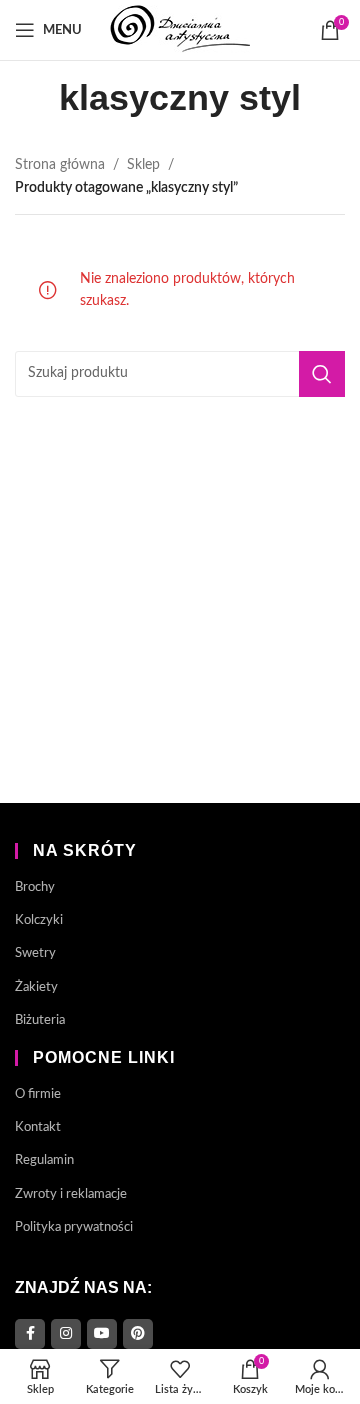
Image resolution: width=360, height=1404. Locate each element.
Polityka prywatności (74, 1227)
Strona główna (60, 165)
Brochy (35, 887)
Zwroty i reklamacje (71, 1194)
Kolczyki (39, 920)
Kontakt (38, 1127)
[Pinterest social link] (138, 1334)
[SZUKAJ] (322, 374)
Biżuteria (40, 1020)
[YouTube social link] (102, 1334)
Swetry (35, 953)
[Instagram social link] (66, 1334)
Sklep (143, 165)
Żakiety (36, 987)
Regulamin (44, 1160)
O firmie (38, 1094)
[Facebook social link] (30, 1334)
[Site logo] (180, 30)
